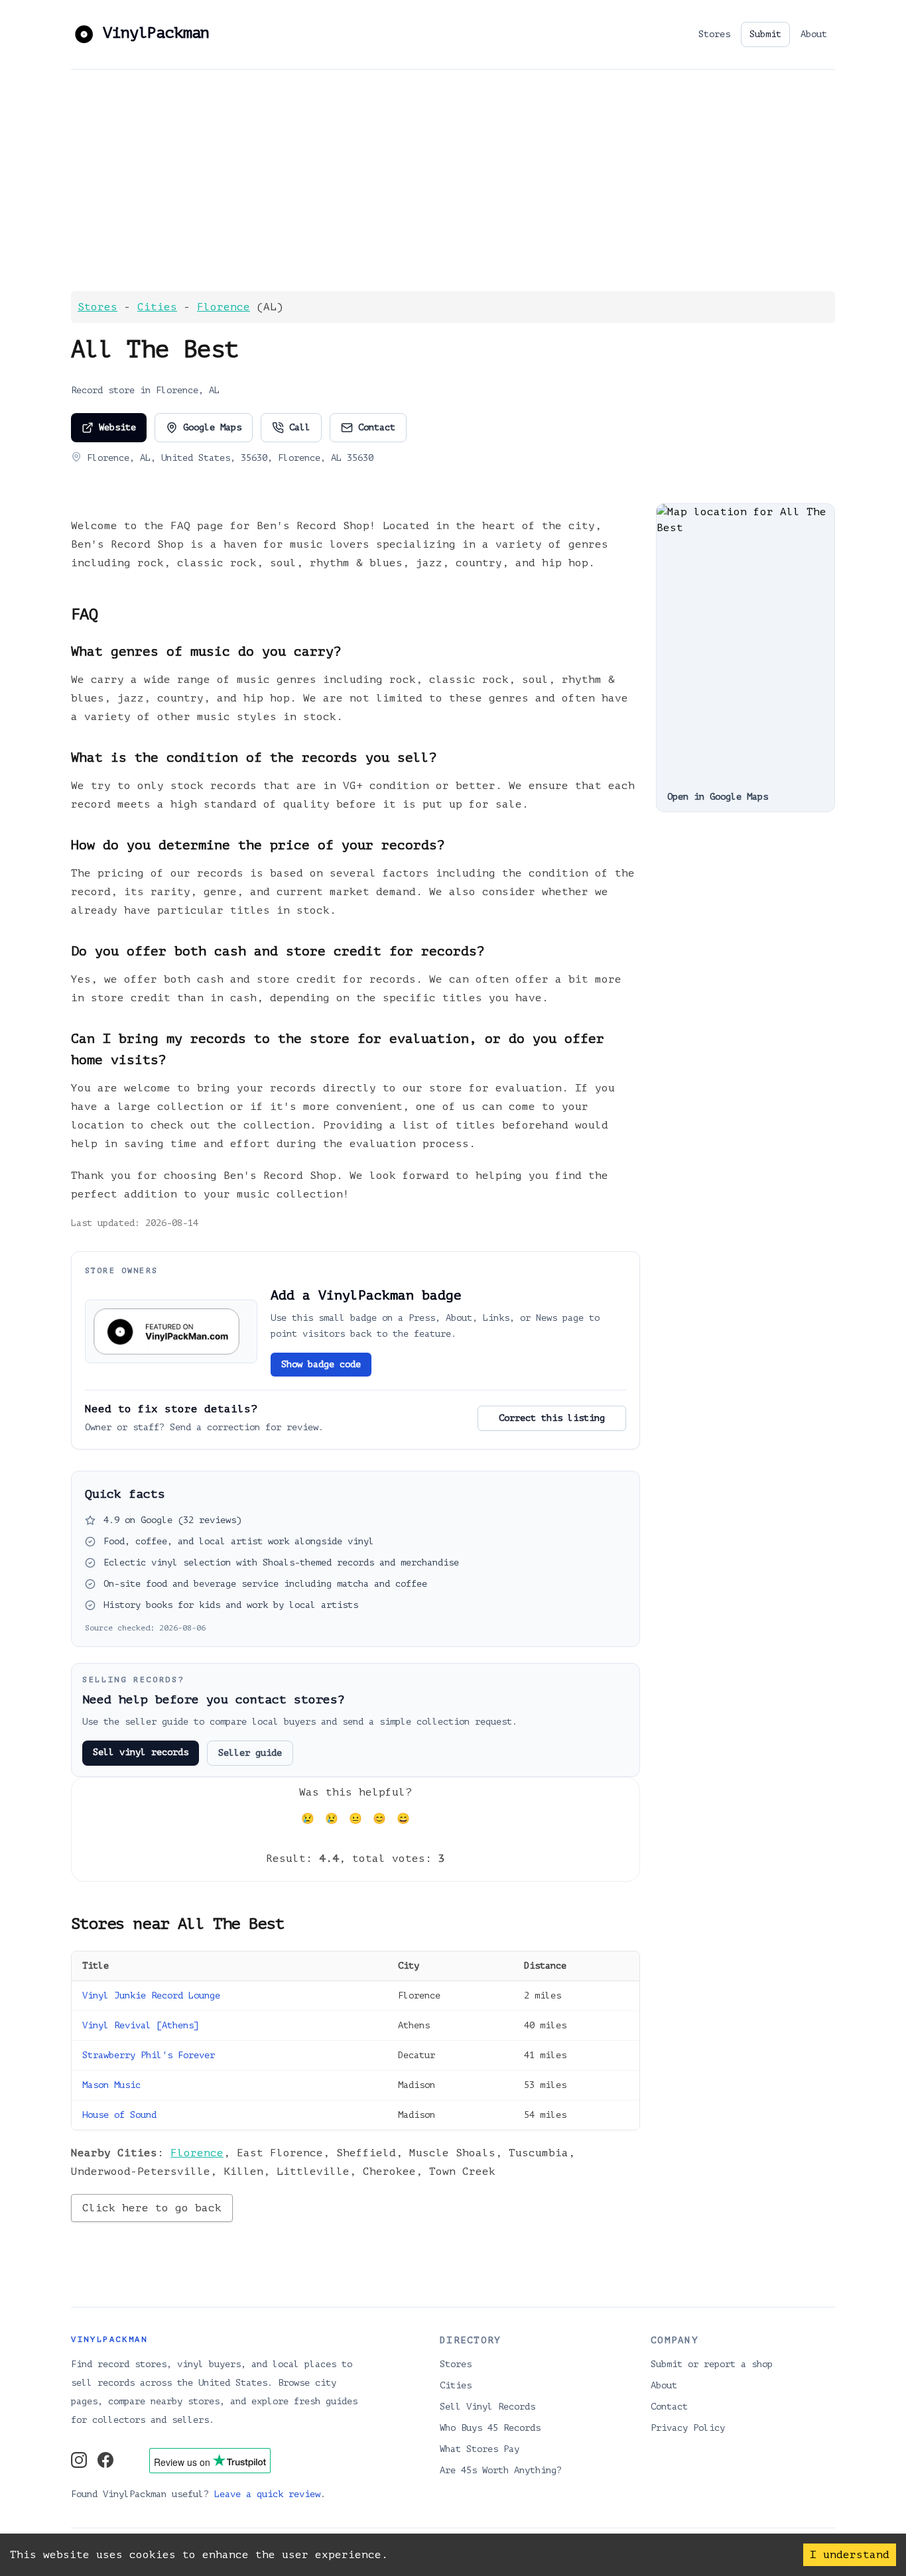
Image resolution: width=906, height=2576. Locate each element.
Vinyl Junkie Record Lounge (151, 1995)
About (814, 34)
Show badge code (321, 1364)
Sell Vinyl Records (487, 2407)
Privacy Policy (688, 2428)
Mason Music (111, 2085)
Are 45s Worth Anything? (501, 2470)
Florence (224, 307)
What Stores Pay (480, 2449)
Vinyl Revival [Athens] (141, 2025)
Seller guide (250, 1753)
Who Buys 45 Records (490, 2428)
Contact (377, 427)
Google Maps (212, 427)
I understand (850, 2555)
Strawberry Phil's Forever (149, 2055)
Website (117, 427)
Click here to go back (152, 2208)
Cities (157, 307)
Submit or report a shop (712, 2364)
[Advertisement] (453, 180)
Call (300, 427)
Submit (765, 34)
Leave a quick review (267, 2494)
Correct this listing (552, 1418)
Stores (714, 34)
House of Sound (119, 2115)
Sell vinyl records (141, 1752)
